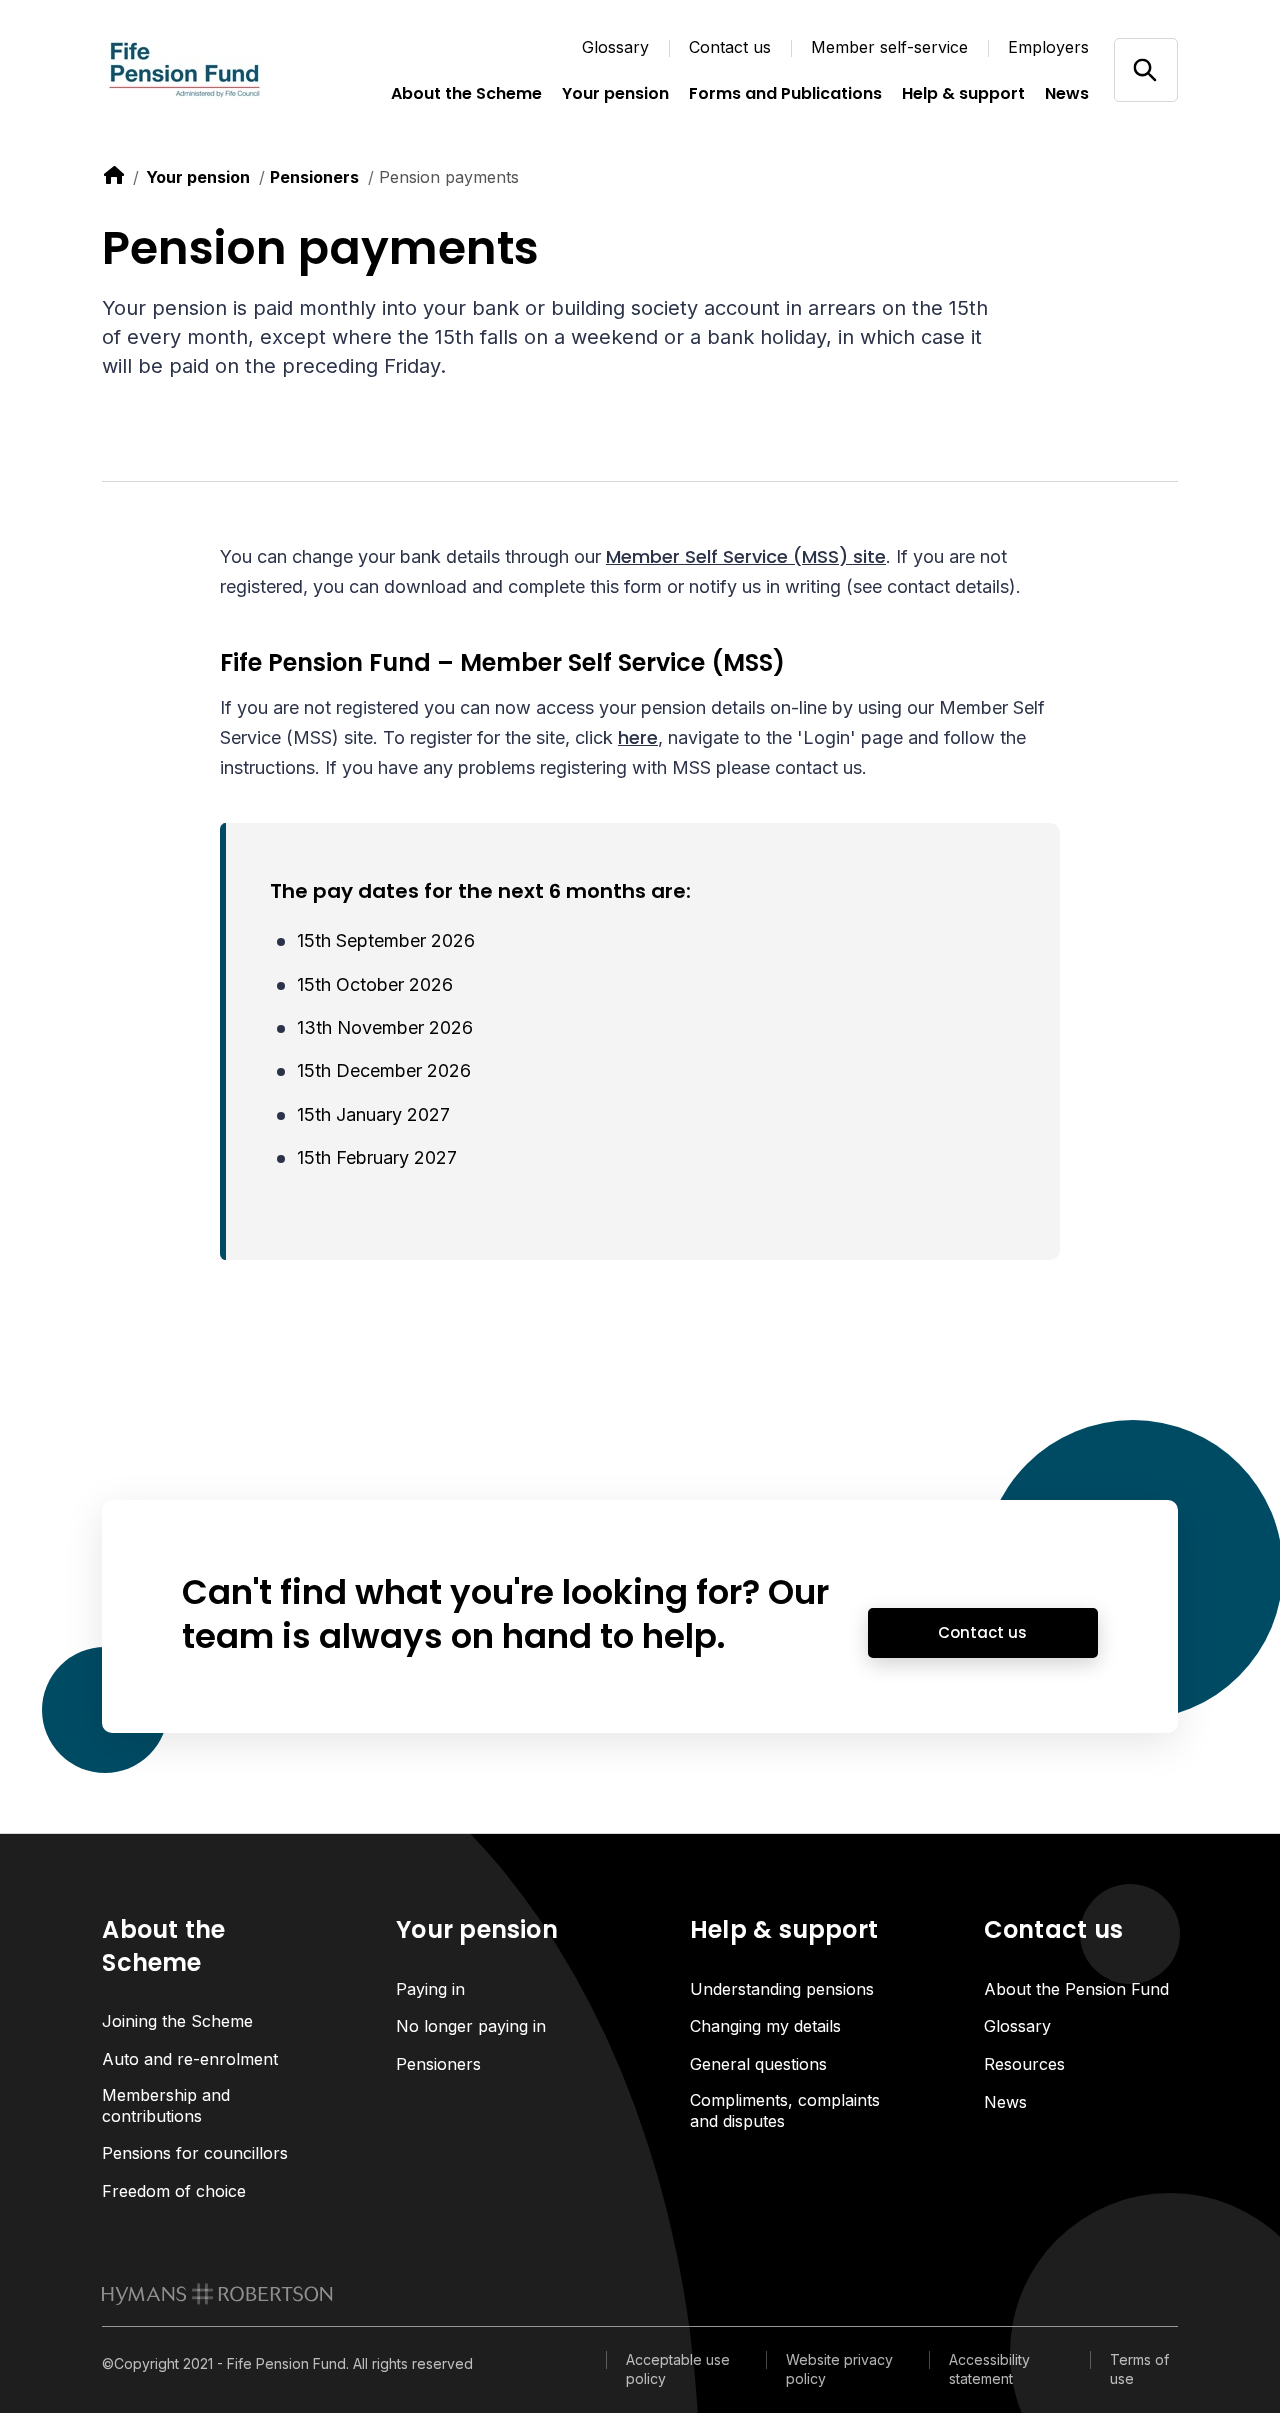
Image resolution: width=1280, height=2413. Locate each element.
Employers (1048, 47)
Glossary (615, 47)
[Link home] (202, 70)
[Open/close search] (1145, 69)
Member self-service (889, 47)
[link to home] (114, 175)
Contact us (730, 47)
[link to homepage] (217, 2294)
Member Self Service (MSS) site (746, 556)
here (638, 737)
